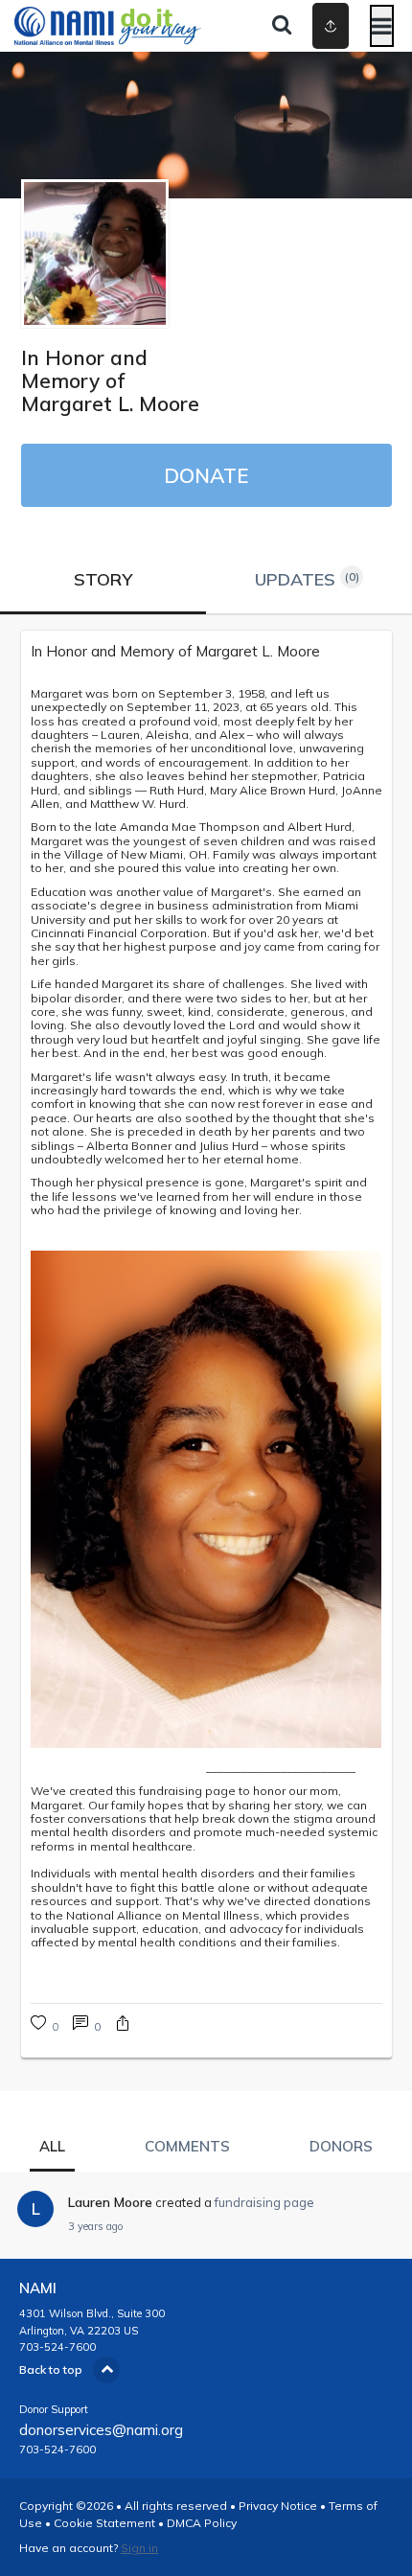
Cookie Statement (104, 2523)
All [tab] (52, 2146)
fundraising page (264, 2202)
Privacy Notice (278, 2506)
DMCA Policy (202, 2523)
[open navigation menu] (382, 26)
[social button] (331, 26)
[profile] (300, 26)
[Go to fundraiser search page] (282, 26)
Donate (206, 475)
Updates (307, 579)
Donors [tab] (341, 2146)
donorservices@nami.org (101, 2430)
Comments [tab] (187, 2146)
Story (103, 579)
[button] (123, 2025)
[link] (206, 652)
